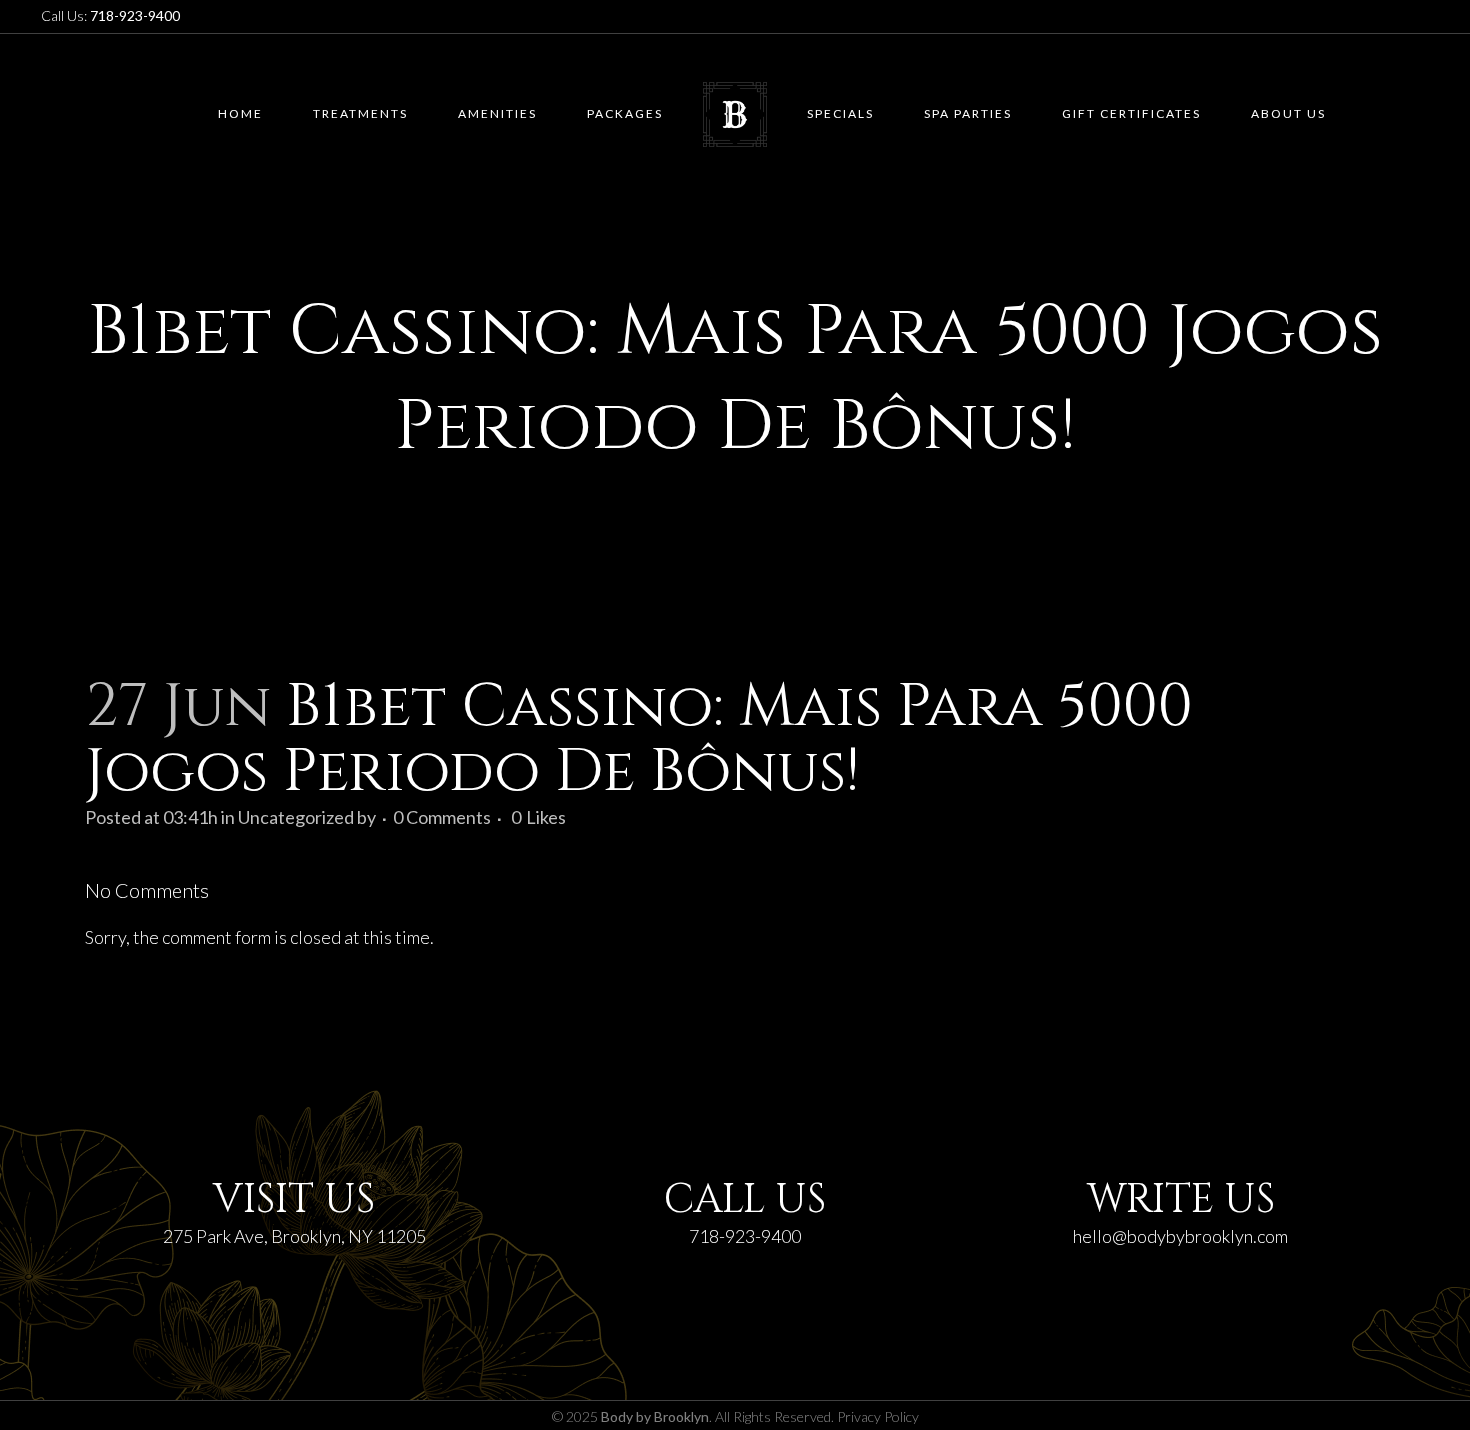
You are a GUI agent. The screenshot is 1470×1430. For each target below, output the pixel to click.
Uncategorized (296, 817)
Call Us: (110, 15)
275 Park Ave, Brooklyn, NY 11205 (294, 1236)
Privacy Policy (878, 1416)
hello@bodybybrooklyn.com (1180, 1236)
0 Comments (442, 817)
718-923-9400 (745, 1236)
